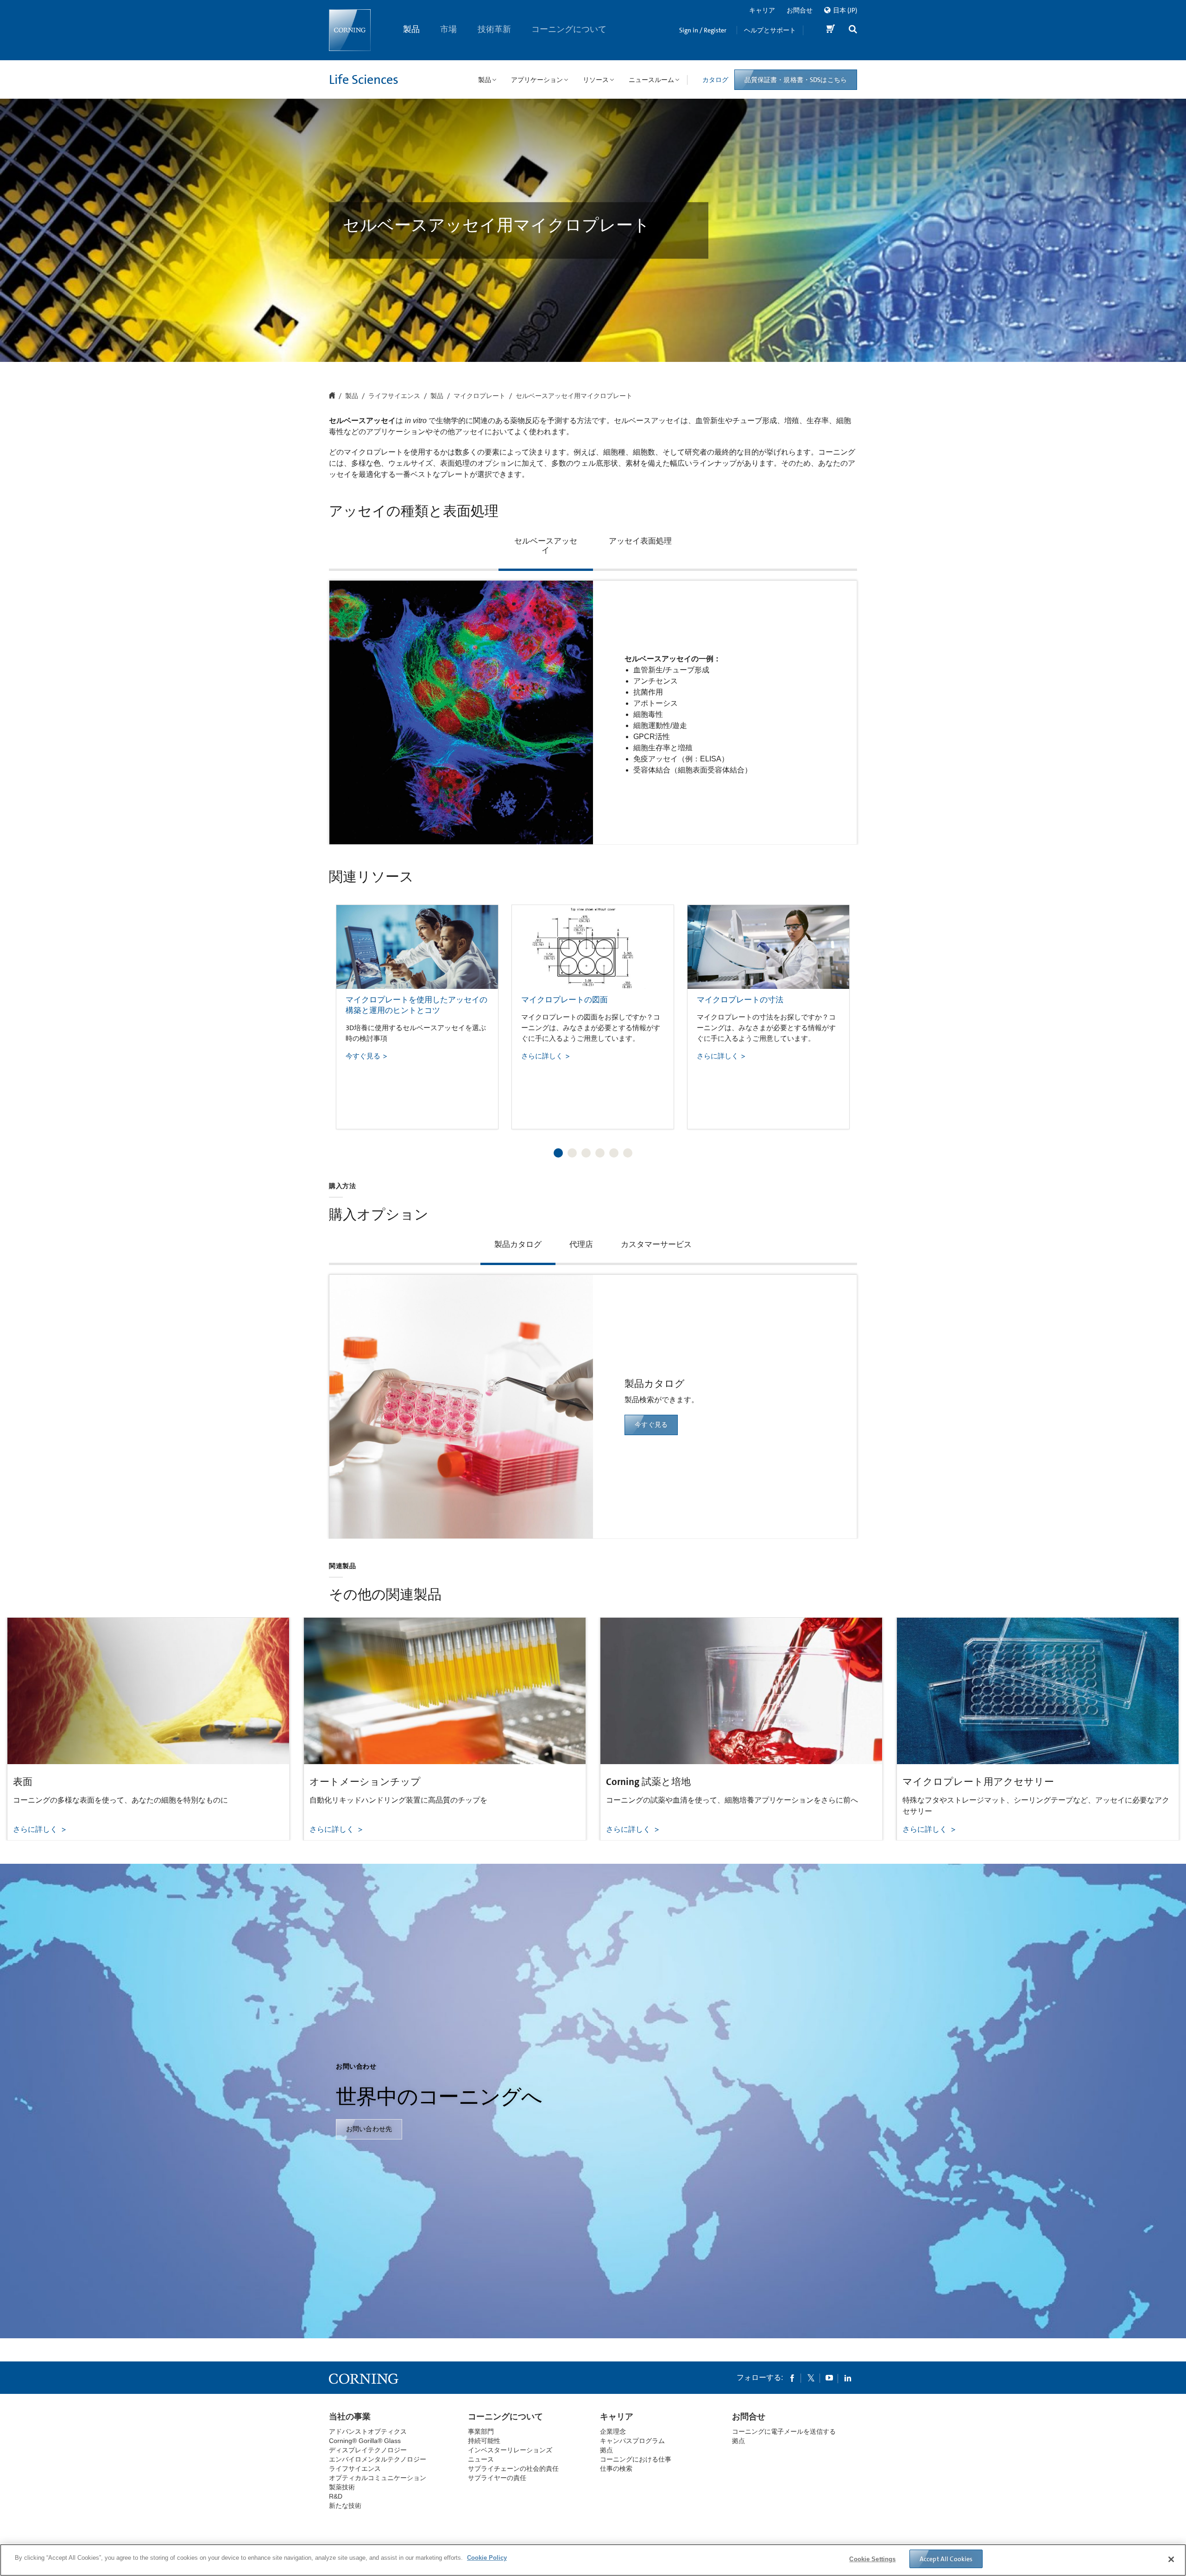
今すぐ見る (651, 1424)
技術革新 (494, 29)
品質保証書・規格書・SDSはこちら (796, 80)
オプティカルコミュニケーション (378, 2478)
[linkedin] (848, 2378)
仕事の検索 (616, 2468)
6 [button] (628, 1153)
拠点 (606, 2450)
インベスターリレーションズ (510, 2450)
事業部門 (481, 2431)
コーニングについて (569, 29)
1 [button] (558, 1153)
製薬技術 (342, 2487)
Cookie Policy (487, 2558)
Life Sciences (364, 80)
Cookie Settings (872, 2559)
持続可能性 (484, 2441)
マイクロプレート (479, 396)
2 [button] (572, 1153)
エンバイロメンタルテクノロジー (378, 2459)
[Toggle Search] (853, 30)
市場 (449, 29)
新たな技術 (345, 2506)
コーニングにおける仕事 (636, 2459)
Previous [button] (347, 1008)
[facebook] (792, 2378)
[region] (593, 2560)
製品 (411, 29)
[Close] (1171, 2559)
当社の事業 (350, 2417)
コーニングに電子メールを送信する (784, 2431)
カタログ (715, 80)
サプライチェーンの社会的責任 (513, 2468)
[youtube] (829, 2378)
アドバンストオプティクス (368, 2431)
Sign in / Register (703, 30)
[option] (417, 1017)
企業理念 (613, 2431)
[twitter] (811, 2378)
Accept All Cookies (946, 2559)
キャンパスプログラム (632, 2441)
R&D (336, 2496)
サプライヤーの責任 (497, 2478)
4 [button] (600, 1153)
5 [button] (614, 1153)
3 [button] (586, 1153)
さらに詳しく (36, 1829)
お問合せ (800, 10)
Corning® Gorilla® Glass (365, 2441)
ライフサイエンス (394, 396)
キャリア (762, 10)
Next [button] (839, 1008)
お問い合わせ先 (369, 2129)
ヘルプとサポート (770, 30)
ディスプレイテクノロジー (368, 2450)
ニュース (481, 2459)
